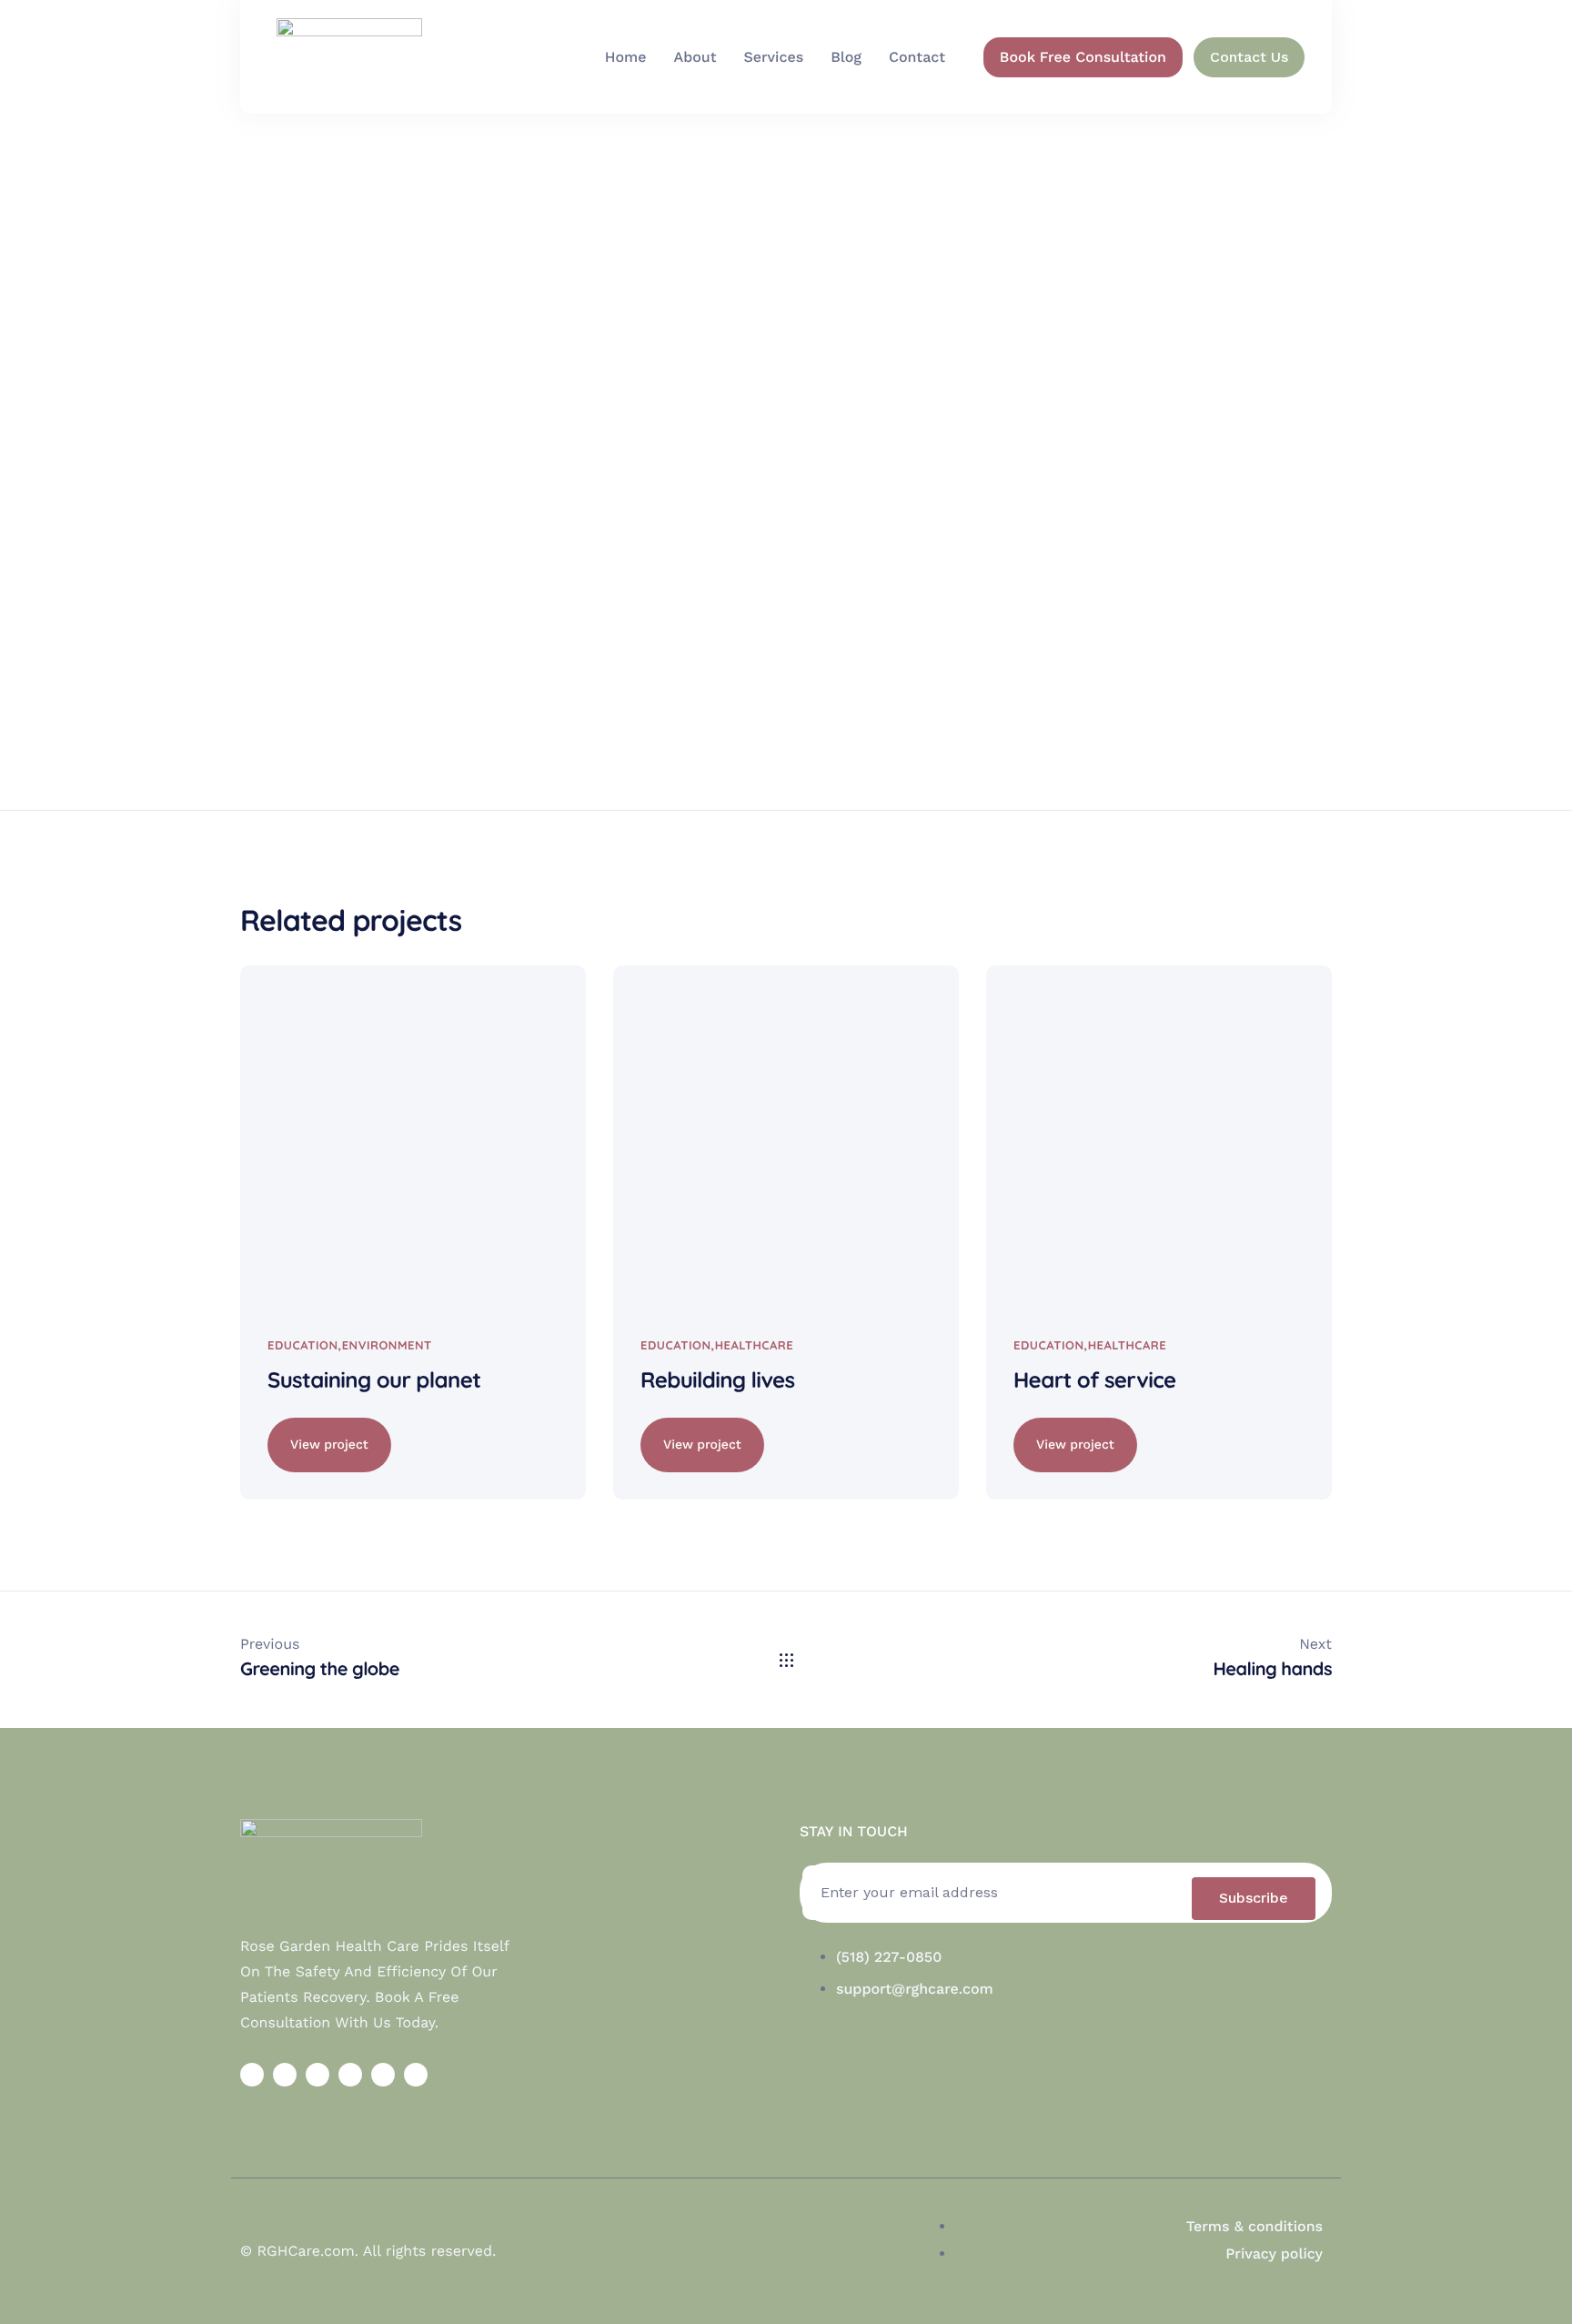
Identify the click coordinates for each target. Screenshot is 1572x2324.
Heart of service (1095, 1379)
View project (329, 1445)
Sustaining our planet (374, 1379)
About (695, 57)
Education (303, 1346)
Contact (917, 57)
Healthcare (755, 1346)
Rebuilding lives (718, 1379)
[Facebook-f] (252, 2075)
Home (626, 57)
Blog (846, 57)
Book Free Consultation (1083, 57)
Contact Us (1249, 57)
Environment (387, 1346)
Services (773, 57)
